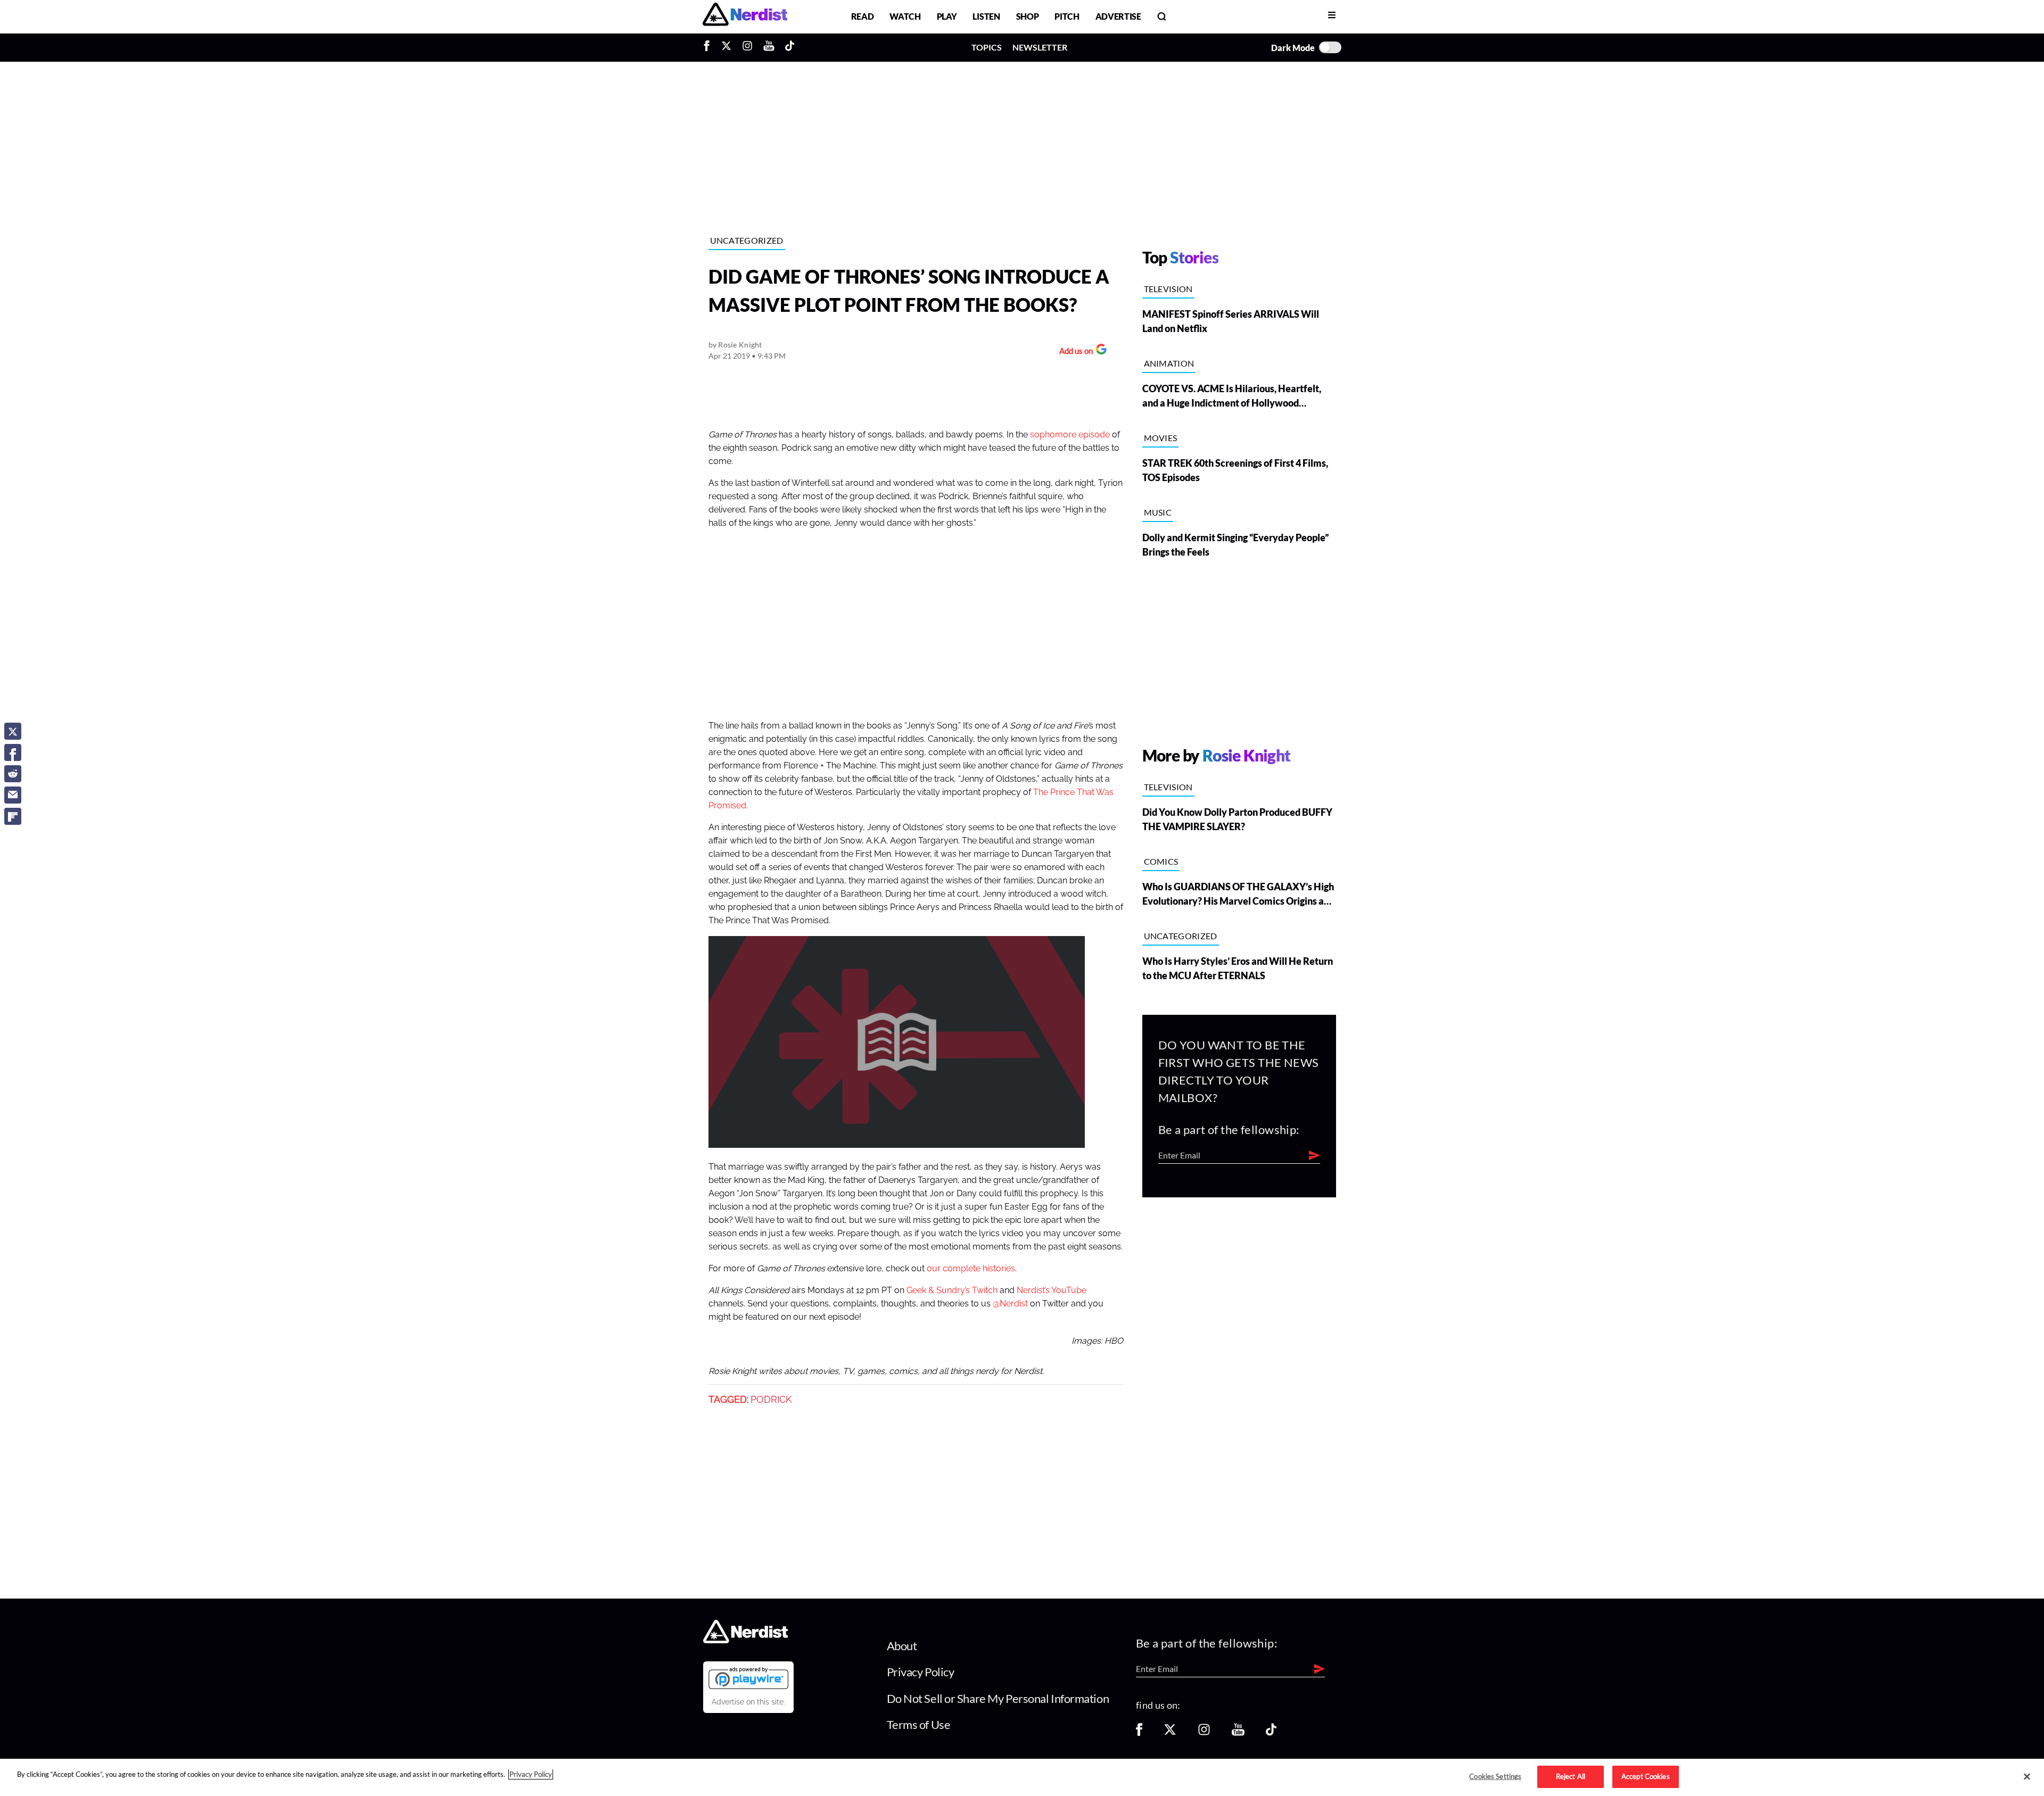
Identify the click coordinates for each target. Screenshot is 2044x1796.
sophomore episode (1070, 435)
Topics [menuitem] (987, 47)
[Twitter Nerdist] (726, 47)
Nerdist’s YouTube (1052, 1290)
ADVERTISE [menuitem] (1118, 16)
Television (1168, 289)
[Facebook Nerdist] (709, 47)
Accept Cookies (1646, 1776)
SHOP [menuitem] (1028, 16)
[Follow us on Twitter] (1170, 1733)
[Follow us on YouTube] (1238, 1733)
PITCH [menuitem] (1067, 16)
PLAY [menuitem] (947, 16)
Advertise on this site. (748, 1702)
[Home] (745, 1640)
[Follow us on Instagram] (1204, 1733)
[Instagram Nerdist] (747, 47)
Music (1158, 512)
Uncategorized (747, 240)
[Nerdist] (745, 16)
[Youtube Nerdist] (769, 47)
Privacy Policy (921, 1672)
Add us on (1073, 352)
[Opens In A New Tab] (748, 1678)
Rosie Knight (740, 345)
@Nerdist (1010, 1304)
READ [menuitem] (863, 16)
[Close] (2027, 1777)
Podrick (771, 1400)
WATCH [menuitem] (905, 16)
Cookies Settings (1495, 1776)
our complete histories (971, 1269)
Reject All (1571, 1776)
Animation (1169, 363)
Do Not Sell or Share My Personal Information (998, 1698)
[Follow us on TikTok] (1271, 1733)
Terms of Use (919, 1724)
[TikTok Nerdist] (790, 47)
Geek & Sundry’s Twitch (952, 1290)
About (902, 1646)
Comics (1161, 861)
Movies (1161, 438)
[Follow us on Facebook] (1139, 1733)
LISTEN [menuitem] (986, 16)
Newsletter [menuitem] (1040, 47)
